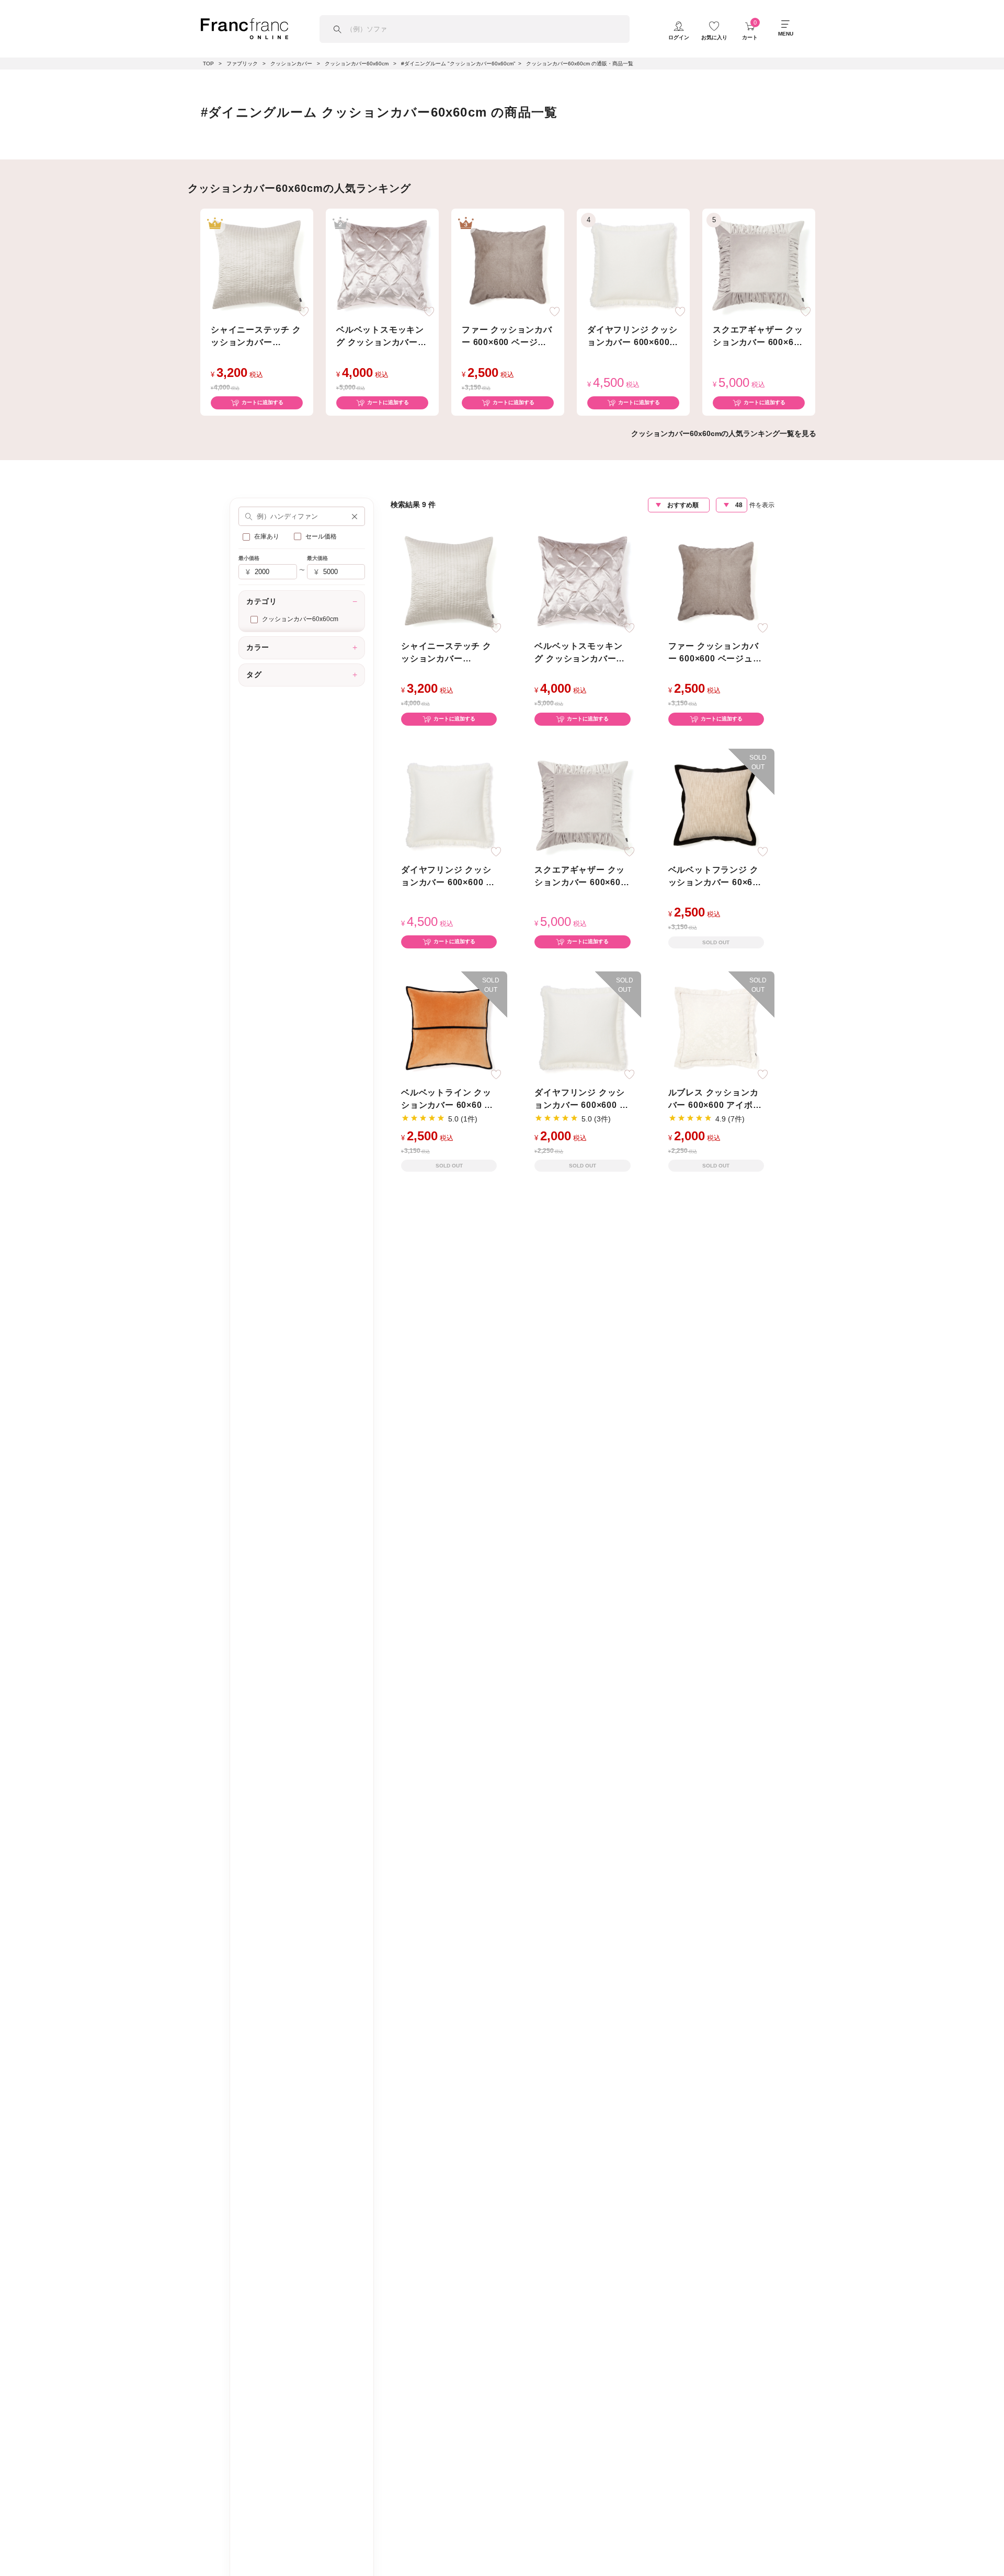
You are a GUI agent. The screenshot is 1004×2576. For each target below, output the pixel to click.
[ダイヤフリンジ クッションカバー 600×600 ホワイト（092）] (583, 1027)
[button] (355, 516)
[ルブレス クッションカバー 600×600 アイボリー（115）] (716, 1027)
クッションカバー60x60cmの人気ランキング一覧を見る (724, 433)
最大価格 (317, 558)
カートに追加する (263, 402)
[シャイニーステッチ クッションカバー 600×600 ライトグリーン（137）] (257, 264)
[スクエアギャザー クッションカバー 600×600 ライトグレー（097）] (759, 264)
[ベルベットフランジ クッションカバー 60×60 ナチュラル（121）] (716, 804)
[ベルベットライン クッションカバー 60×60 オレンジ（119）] (449, 1027)
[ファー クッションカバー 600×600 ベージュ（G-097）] (508, 264)
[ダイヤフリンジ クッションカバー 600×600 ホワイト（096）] (633, 264)
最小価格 (249, 558)
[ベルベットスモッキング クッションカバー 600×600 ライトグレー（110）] (382, 264)
